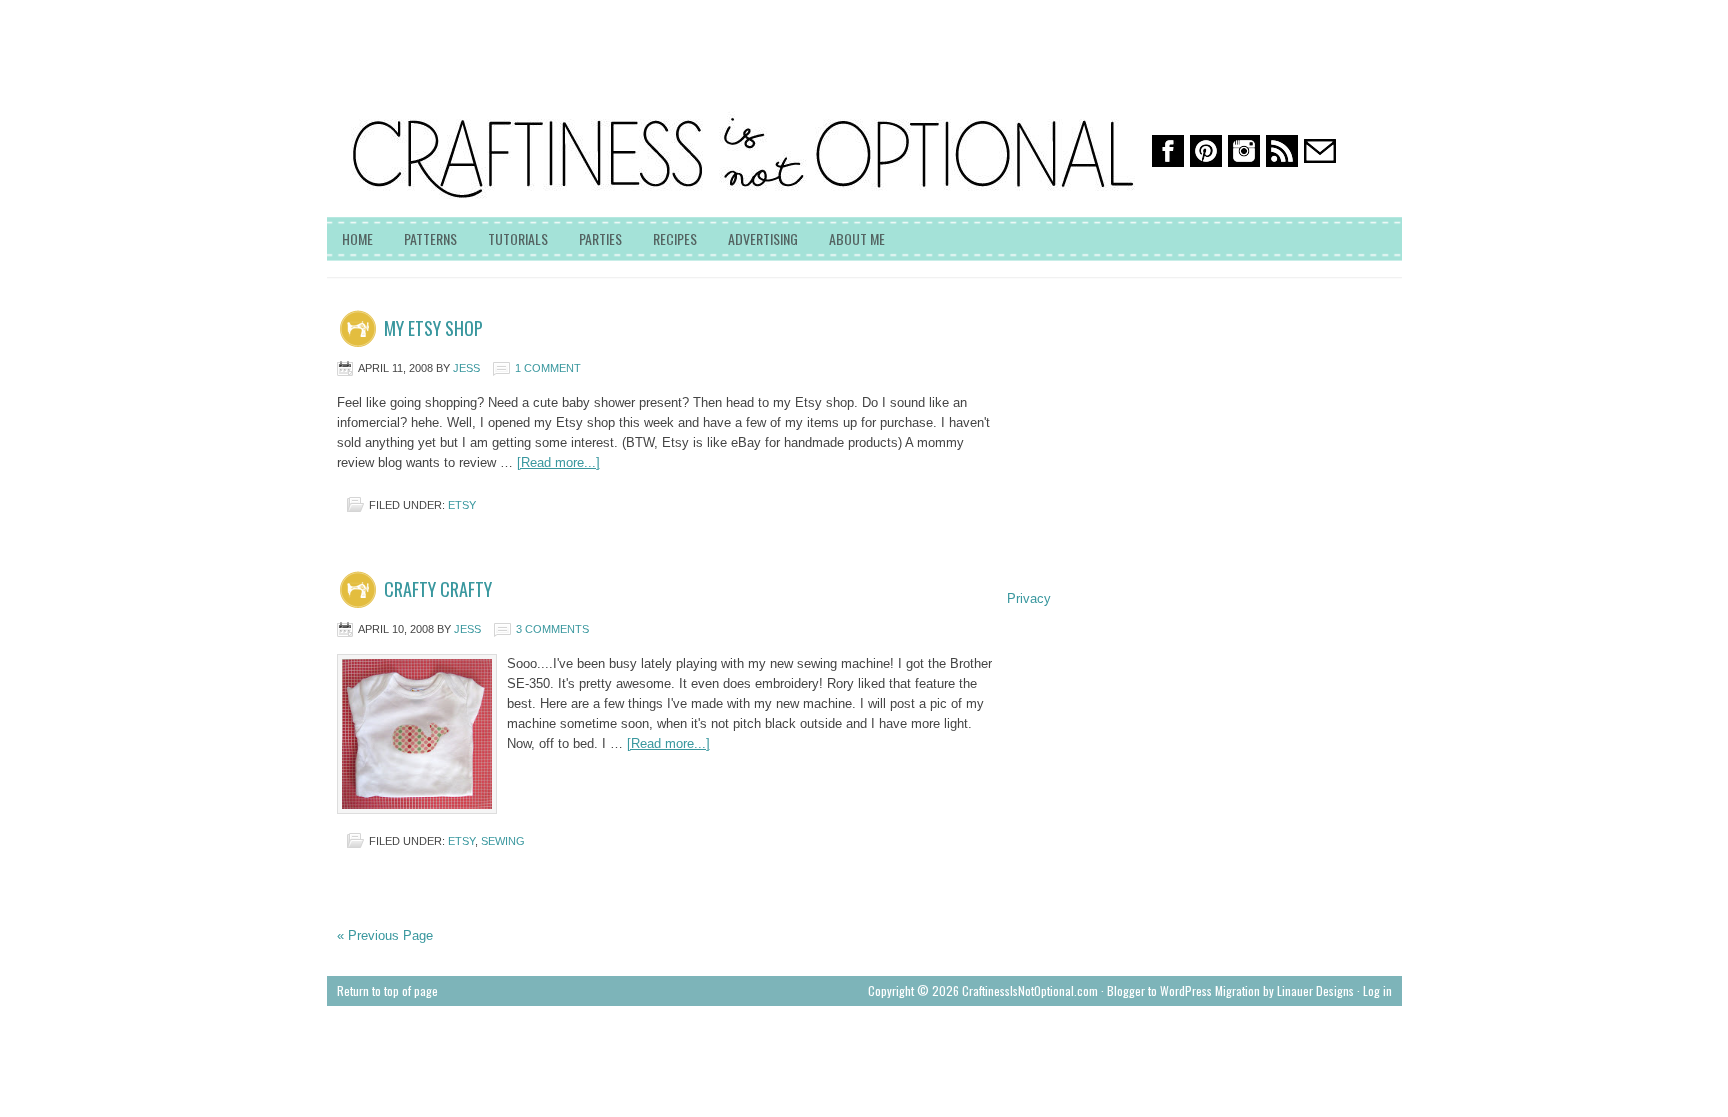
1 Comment (548, 368)
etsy (462, 505)
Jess (466, 368)
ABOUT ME (857, 238)
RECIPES (675, 238)
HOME (357, 238)
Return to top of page (387, 990)
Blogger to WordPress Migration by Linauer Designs (1230, 990)
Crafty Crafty (438, 589)
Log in (1377, 990)
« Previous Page (385, 935)
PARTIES (600, 238)
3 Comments (552, 629)
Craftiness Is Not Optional (477, 90)
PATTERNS (430, 238)
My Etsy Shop (433, 328)
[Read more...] (558, 462)
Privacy (1029, 598)
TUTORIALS (518, 238)
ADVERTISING (763, 238)
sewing (503, 841)
